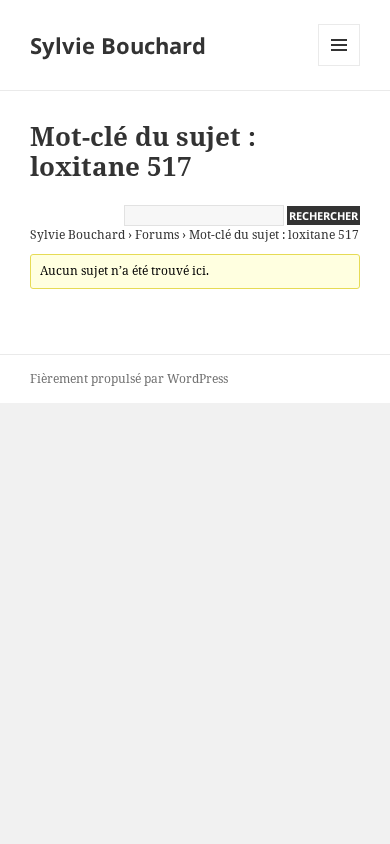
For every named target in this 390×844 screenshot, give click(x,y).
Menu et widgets (339, 65)
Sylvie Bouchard (118, 45)
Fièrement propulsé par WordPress (129, 378)
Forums (157, 234)
